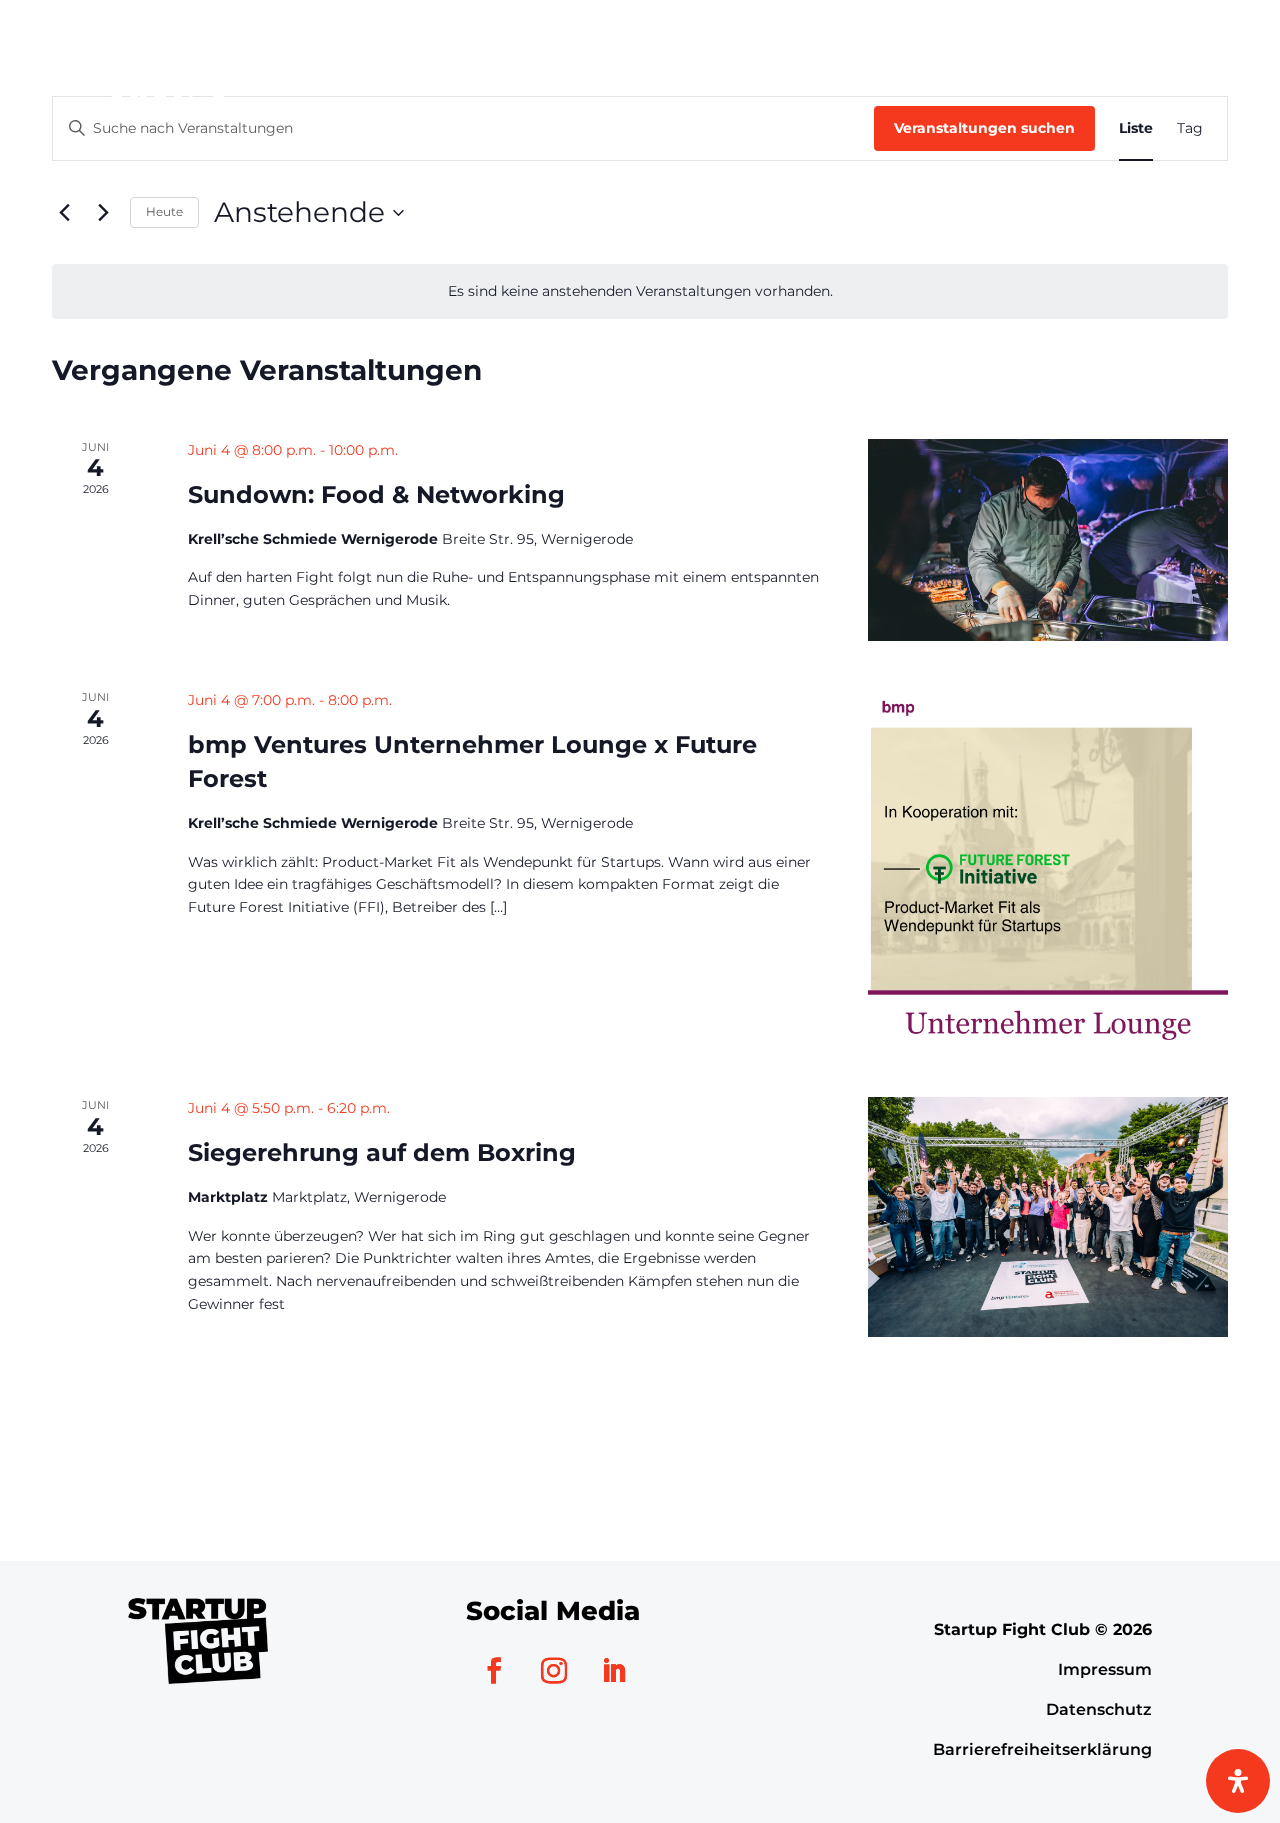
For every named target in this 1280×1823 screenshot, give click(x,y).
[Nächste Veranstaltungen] (103, 213)
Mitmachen (829, 72)
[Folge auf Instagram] (554, 1671)
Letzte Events (1001, 72)
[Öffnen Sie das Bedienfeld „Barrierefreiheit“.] (1238, 1781)
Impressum (1105, 1669)
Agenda (693, 72)
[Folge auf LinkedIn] (614, 1671)
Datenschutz (1099, 1709)
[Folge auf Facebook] (494, 1671)
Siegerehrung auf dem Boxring (382, 1152)
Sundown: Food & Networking (376, 494)
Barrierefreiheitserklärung (1042, 1749)
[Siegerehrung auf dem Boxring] (1048, 1217)
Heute (164, 211)
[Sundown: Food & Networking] (1048, 540)
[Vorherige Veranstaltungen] (64, 213)
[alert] (640, 291)
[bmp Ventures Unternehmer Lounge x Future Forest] (1048, 869)
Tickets (1171, 72)
